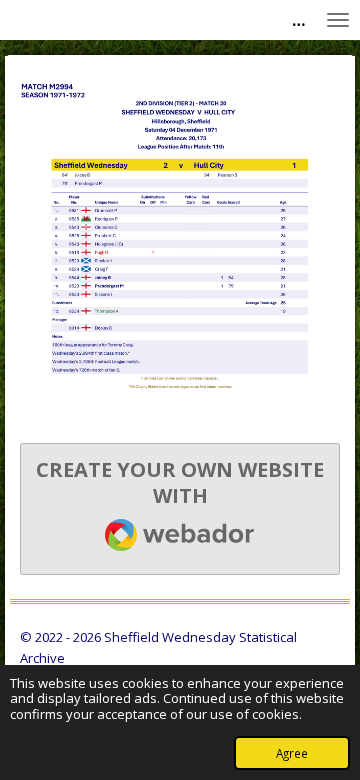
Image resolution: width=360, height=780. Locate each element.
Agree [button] (292, 753)
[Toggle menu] (338, 20)
